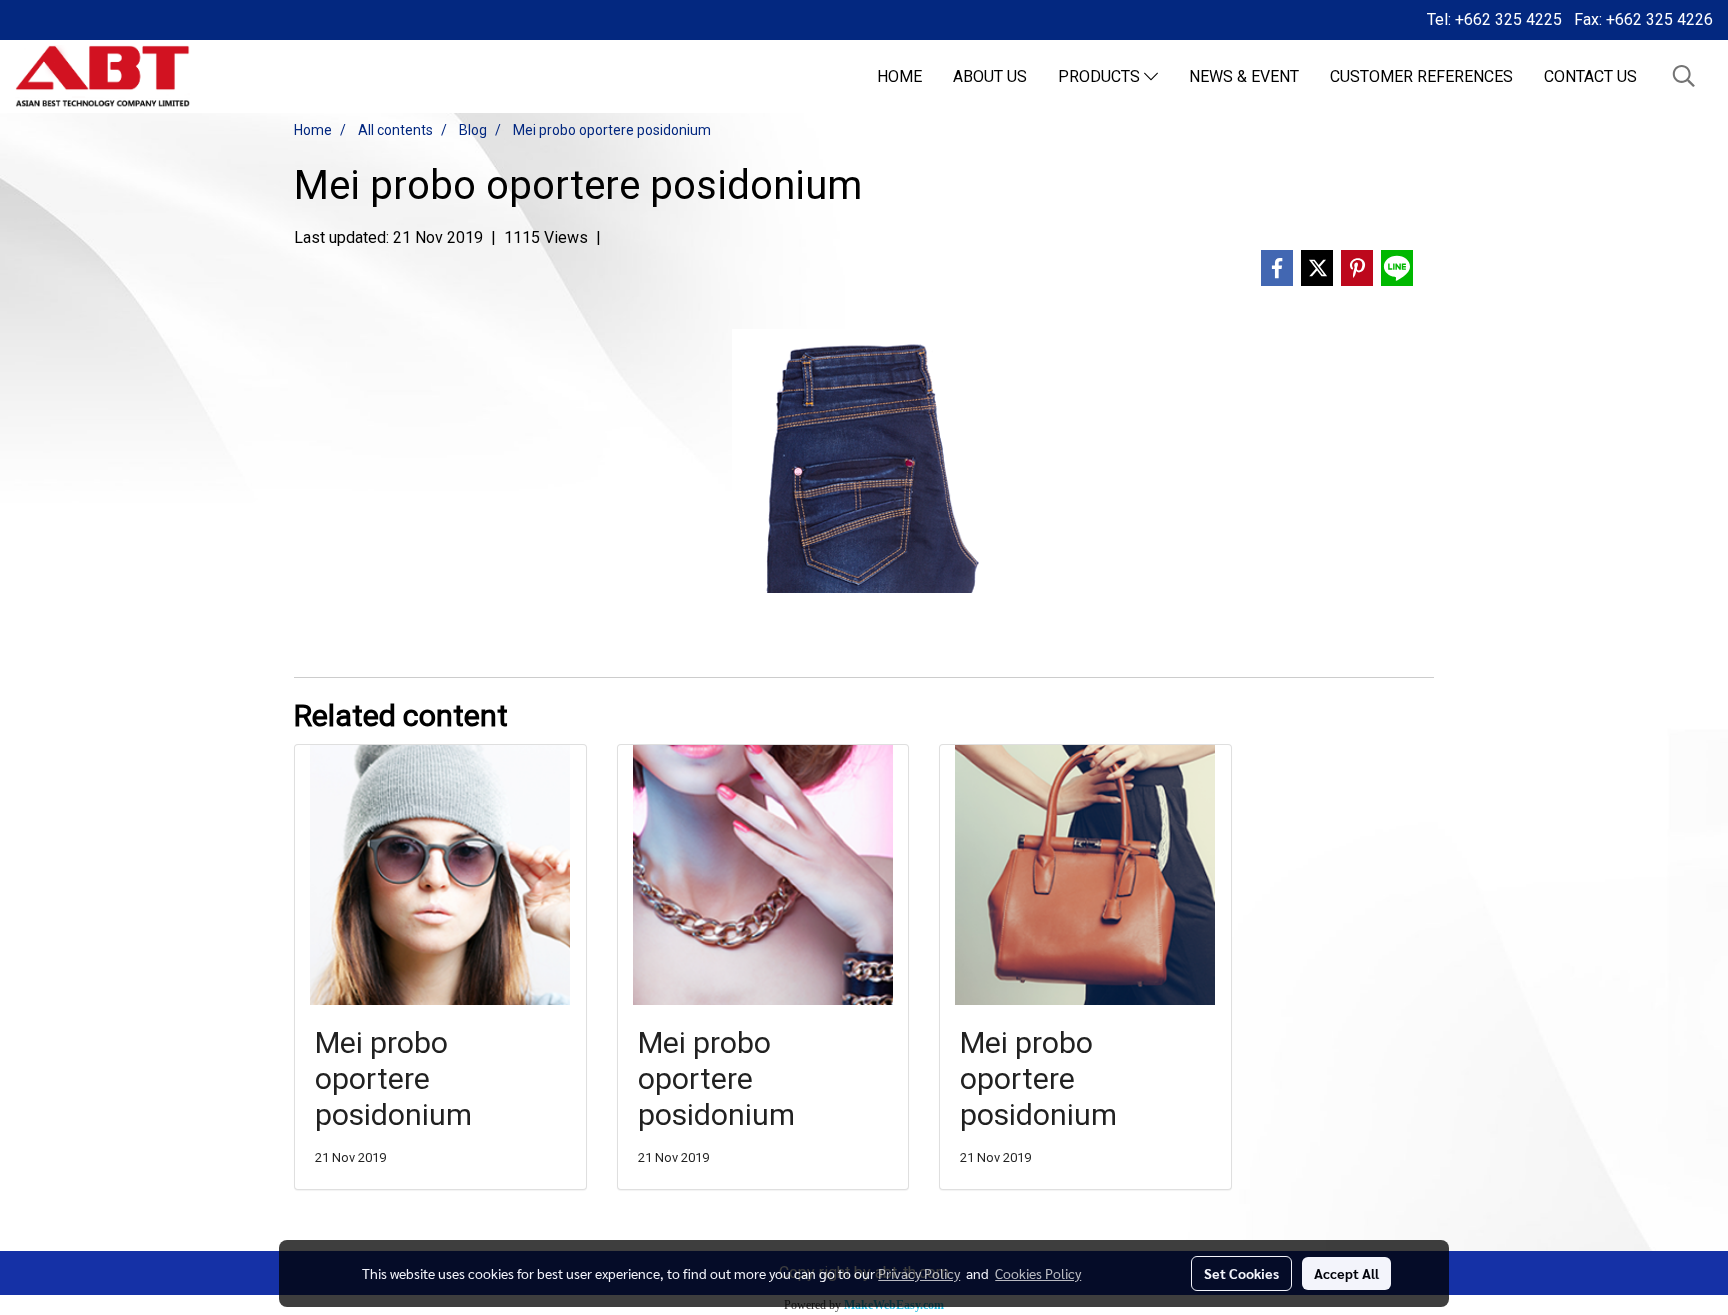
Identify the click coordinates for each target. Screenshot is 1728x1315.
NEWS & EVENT (1244, 76)
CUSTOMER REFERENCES (1421, 76)
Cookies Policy (1038, 1273)
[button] (1684, 76)
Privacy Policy (919, 1273)
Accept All (1346, 1273)
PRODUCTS (1101, 76)
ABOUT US (990, 76)
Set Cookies (1241, 1273)
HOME (899, 76)
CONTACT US (1590, 76)
